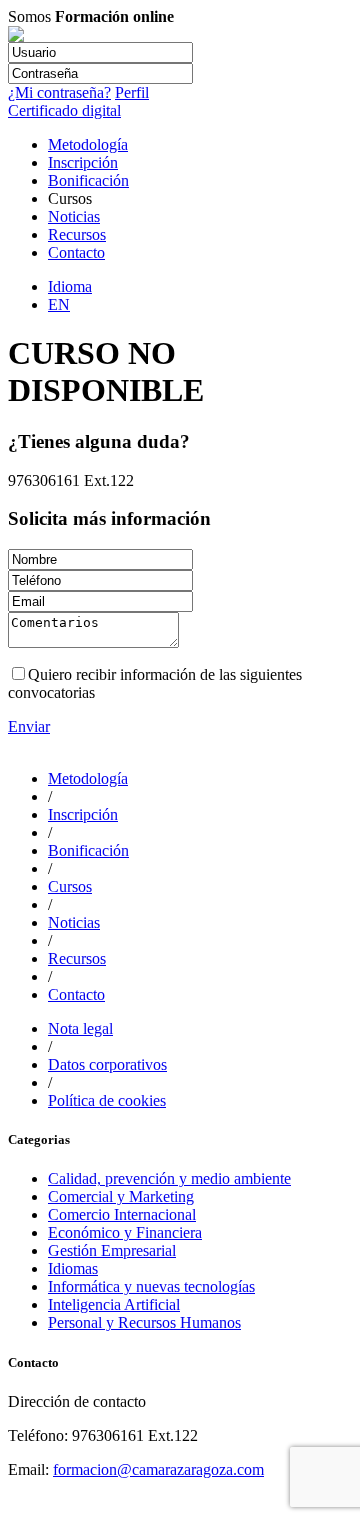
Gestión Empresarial (112, 1250)
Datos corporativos (107, 1064)
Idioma (70, 286)
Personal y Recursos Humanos (144, 1322)
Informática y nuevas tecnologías (151, 1286)
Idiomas (73, 1268)
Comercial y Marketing (121, 1196)
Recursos (77, 234)
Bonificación (88, 180)
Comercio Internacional (122, 1214)
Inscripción (83, 162)
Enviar (29, 726)
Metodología (88, 144)
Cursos (70, 886)
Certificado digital (64, 110)
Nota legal (80, 1028)
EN (59, 304)
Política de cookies (107, 1100)
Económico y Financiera (125, 1232)
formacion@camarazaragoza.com (158, 1469)
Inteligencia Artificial (114, 1304)
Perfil (132, 92)
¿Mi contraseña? (59, 92)
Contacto (76, 252)
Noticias (74, 216)
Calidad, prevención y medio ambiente (169, 1178)
